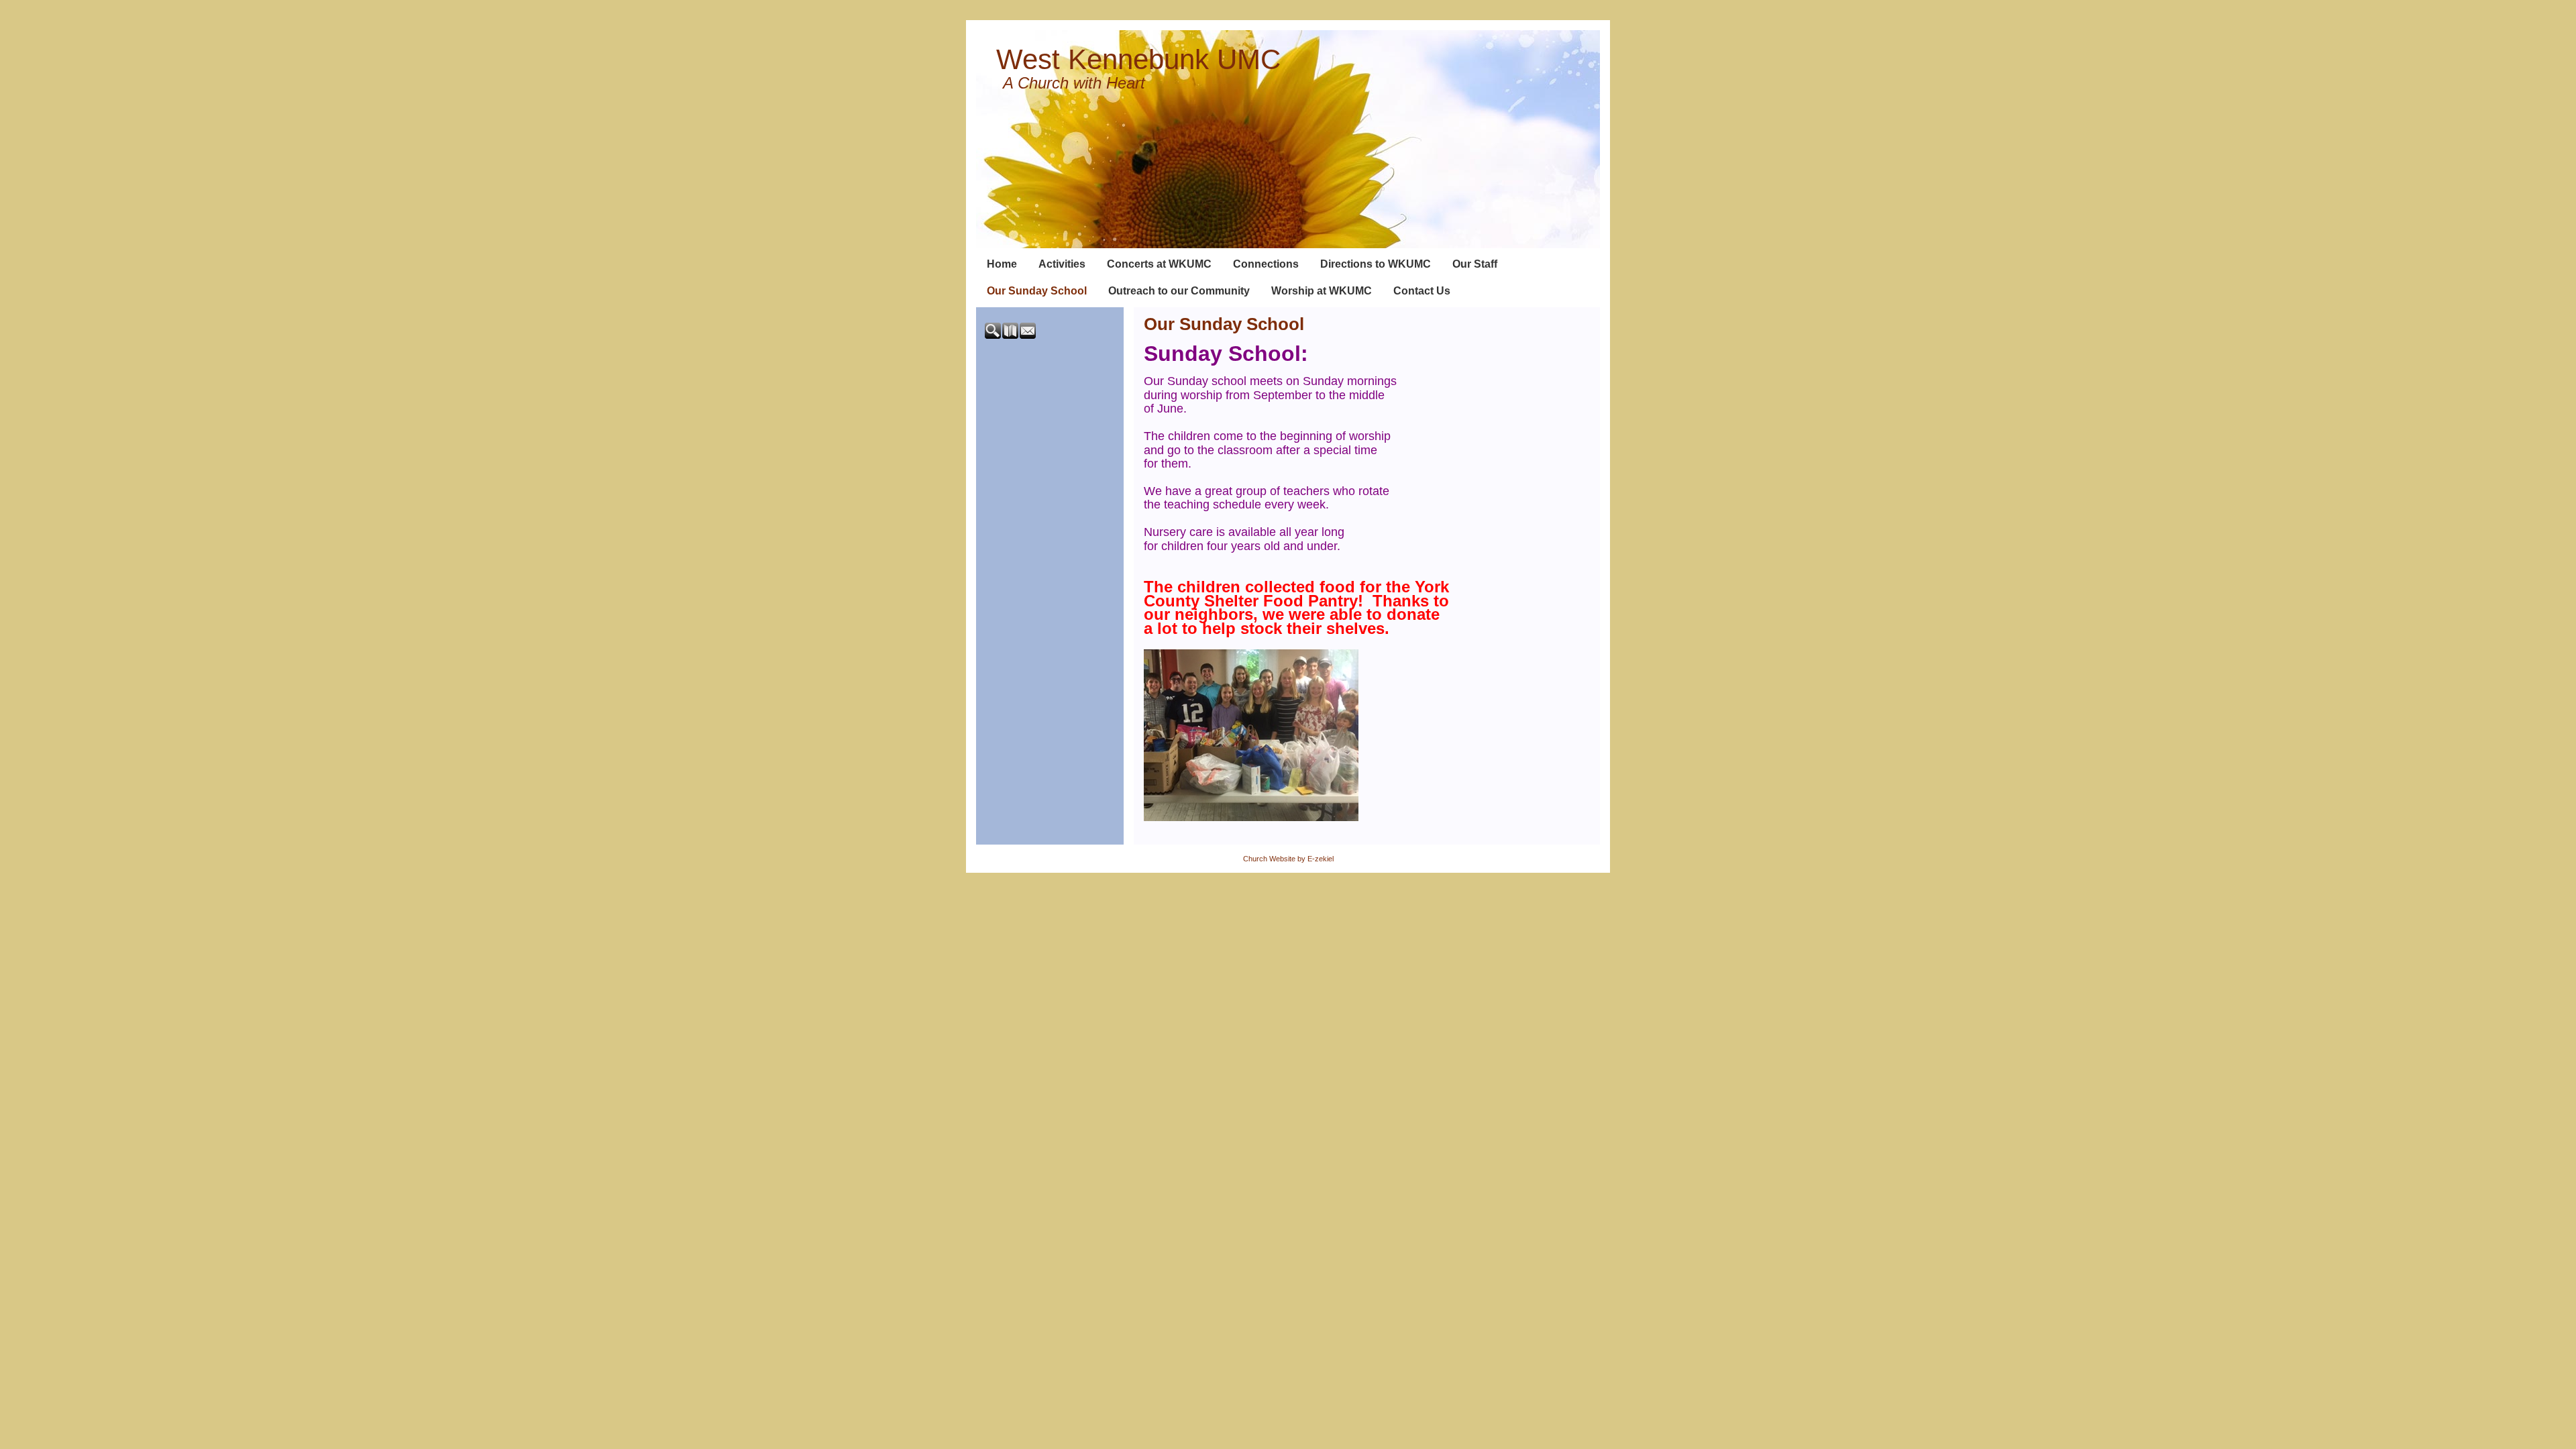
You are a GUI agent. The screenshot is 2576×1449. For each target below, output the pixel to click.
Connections (1266, 264)
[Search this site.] (994, 336)
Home (1002, 264)
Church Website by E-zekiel (1288, 859)
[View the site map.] (1011, 336)
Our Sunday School (1037, 291)
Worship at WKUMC (1322, 291)
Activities (1062, 264)
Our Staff (1475, 264)
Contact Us (1422, 291)
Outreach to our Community (1179, 291)
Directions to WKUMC (1376, 264)
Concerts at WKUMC (1159, 264)
